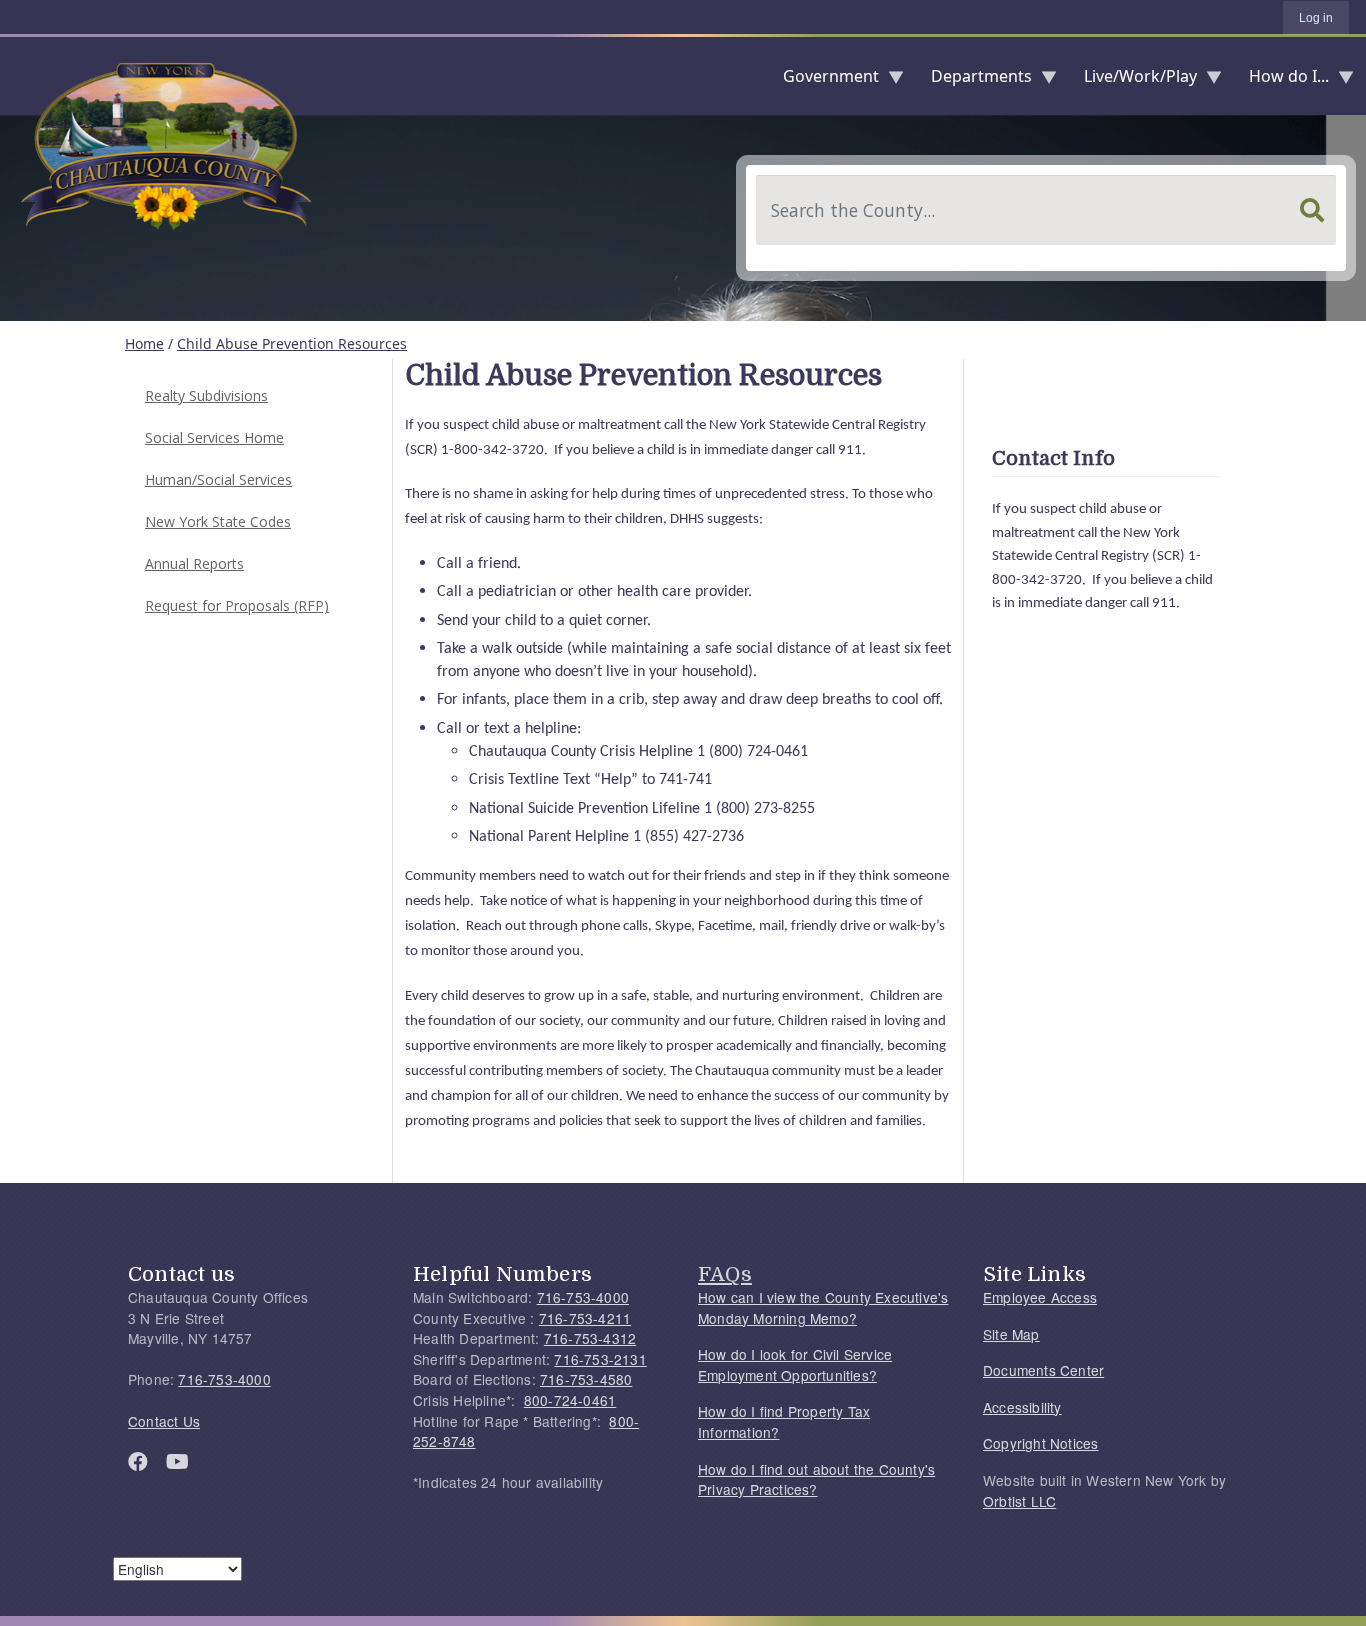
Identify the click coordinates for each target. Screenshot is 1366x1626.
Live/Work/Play (1132, 80)
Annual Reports (194, 563)
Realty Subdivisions (206, 395)
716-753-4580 (586, 1379)
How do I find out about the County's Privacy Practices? (816, 1479)
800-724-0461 (570, 1400)
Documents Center (1043, 1370)
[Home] (16, 76)
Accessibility (1022, 1407)
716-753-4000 (224, 1379)
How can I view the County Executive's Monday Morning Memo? (823, 1307)
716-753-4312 (590, 1338)
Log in (1316, 18)
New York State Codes (218, 521)
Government (823, 80)
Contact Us (164, 1421)
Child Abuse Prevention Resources (292, 343)
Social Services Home (214, 437)
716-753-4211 (585, 1318)
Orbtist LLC (1019, 1501)
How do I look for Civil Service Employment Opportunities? (795, 1364)
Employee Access (1040, 1297)
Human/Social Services (218, 479)
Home (144, 343)
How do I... (1281, 80)
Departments (973, 80)
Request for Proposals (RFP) (237, 605)
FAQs (725, 1274)
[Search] (1312, 210)
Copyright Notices (1040, 1443)
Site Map (1011, 1334)
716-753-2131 (600, 1359)
